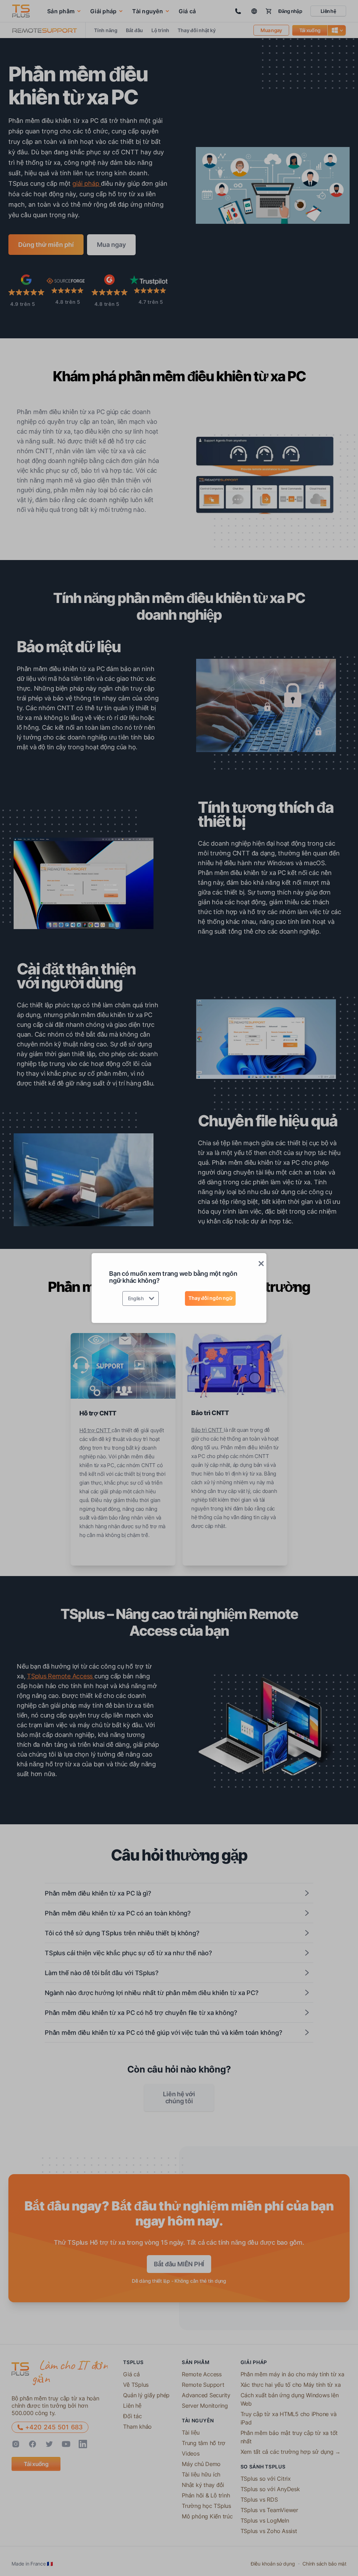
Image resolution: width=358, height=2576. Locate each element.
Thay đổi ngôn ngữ (210, 1298)
